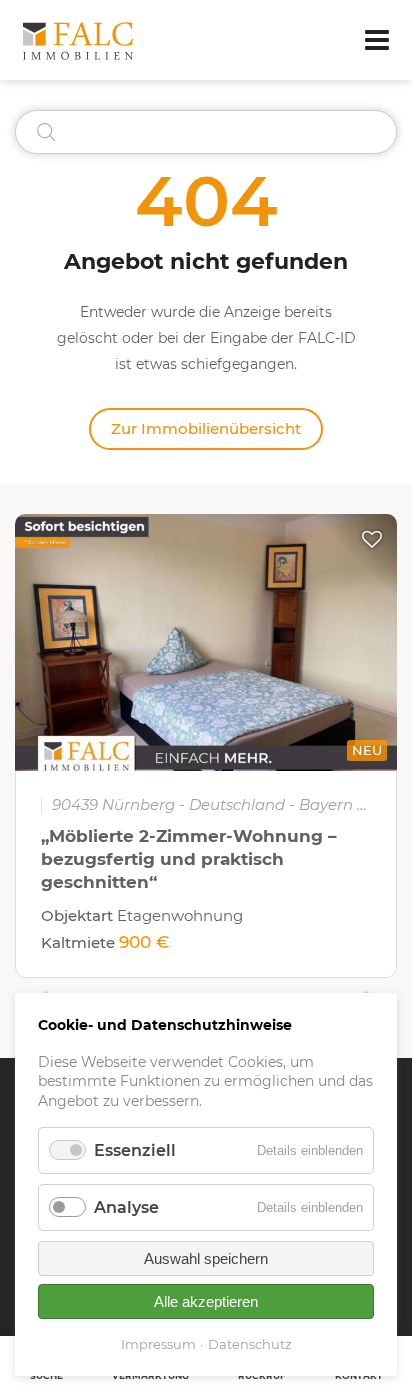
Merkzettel (372, 539)
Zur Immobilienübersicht (206, 428)
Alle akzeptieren (206, 1301)
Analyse (126, 1207)
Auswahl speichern (206, 1258)
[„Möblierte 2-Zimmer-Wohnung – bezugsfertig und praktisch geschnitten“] (206, 642)
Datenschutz (250, 1344)
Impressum (158, 1344)
